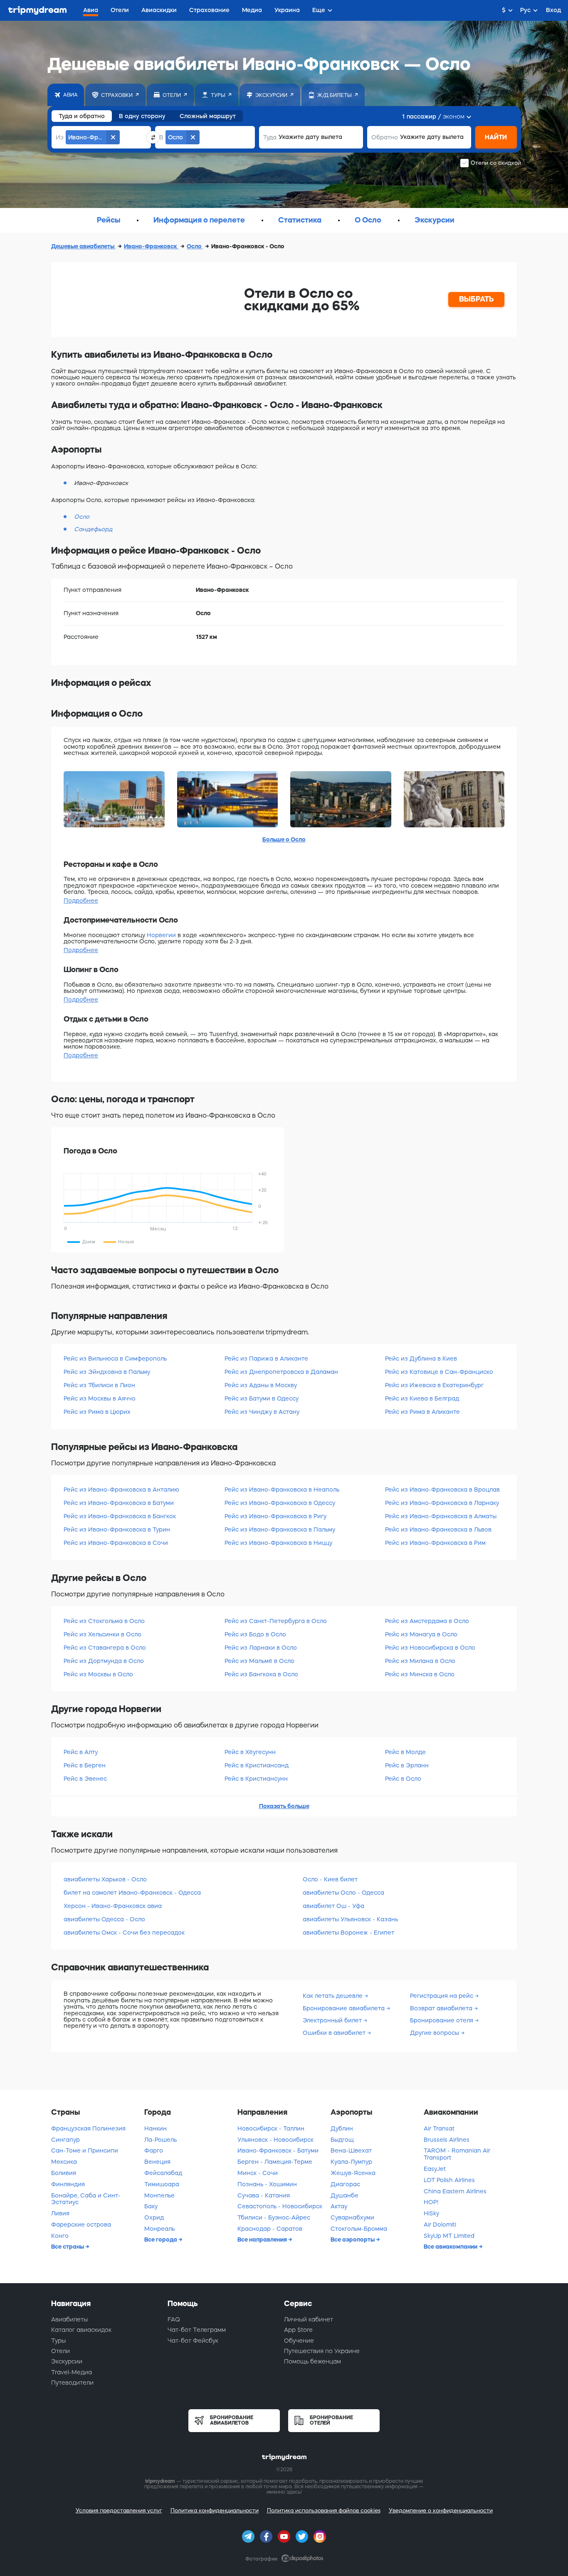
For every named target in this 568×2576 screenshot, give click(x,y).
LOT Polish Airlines (449, 2180)
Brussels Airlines (447, 2140)
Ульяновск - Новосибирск (275, 2140)
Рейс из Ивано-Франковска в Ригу (275, 1516)
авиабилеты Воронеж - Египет (348, 1933)
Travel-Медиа (72, 2372)
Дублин (342, 2128)
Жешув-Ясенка (353, 2173)
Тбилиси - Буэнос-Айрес (274, 2217)
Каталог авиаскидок (81, 2330)
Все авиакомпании (451, 2247)
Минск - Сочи (258, 2173)
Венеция (157, 2162)
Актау (339, 2206)
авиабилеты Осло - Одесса (343, 1893)
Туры (58, 2341)
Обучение (299, 2341)
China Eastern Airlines (455, 2191)
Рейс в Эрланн (407, 1765)
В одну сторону (142, 116)
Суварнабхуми (352, 2217)
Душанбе (345, 2195)
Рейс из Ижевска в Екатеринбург (434, 1385)
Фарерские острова (81, 2225)
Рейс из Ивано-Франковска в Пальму (280, 1529)
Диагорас (345, 2184)
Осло (195, 246)
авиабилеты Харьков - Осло (105, 1879)
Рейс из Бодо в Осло (255, 1634)
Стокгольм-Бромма (359, 2229)
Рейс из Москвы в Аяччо (100, 1398)
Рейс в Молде (405, 1752)
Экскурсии (67, 2361)
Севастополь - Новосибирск (280, 2206)
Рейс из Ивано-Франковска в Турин (117, 1529)
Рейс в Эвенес (85, 1779)
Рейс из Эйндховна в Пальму (107, 1372)
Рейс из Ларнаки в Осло (261, 1648)
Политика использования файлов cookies (324, 2510)
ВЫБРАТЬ (477, 299)
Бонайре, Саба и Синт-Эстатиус (86, 2199)
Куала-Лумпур (351, 2162)
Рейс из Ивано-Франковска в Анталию (121, 1490)
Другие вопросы (435, 2033)
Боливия (64, 2173)
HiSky (431, 2213)
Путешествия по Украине (322, 2351)
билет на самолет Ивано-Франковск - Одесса (132, 1893)
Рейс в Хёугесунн (250, 1752)
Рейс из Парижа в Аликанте (266, 1359)
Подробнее (81, 901)
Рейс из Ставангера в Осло (105, 1648)
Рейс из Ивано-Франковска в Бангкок (120, 1516)
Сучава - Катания (264, 2195)
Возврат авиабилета (442, 2008)
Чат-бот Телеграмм (197, 2330)
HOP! (431, 2202)
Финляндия (68, 2184)
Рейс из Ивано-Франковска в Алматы (441, 1516)
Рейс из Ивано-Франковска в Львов (438, 1529)
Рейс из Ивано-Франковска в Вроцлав (442, 1490)
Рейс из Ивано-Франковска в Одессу (280, 1503)
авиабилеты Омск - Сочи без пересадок (124, 1933)
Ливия (60, 2213)
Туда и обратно (82, 116)
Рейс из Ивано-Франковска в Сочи (116, 1543)
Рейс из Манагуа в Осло (421, 1634)
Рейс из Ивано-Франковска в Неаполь (282, 1490)
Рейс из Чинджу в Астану (262, 1412)
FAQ (174, 2319)
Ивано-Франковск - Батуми (278, 2150)
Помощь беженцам (312, 2361)
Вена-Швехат (351, 2150)
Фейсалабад (163, 2173)
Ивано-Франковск (151, 246)
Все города (161, 2239)
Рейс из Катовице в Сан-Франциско (439, 1372)
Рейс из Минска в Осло (420, 1674)
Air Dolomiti (440, 2225)
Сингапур (65, 2140)
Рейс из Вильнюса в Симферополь (115, 1359)
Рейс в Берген (85, 1765)
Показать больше (284, 1806)
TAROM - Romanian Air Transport (457, 2154)
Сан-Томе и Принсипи (85, 2150)
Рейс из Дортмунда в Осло (104, 1661)
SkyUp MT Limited (449, 2236)
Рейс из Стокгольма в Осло (104, 1621)
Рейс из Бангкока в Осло (261, 1674)
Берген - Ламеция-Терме (275, 2162)
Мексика (64, 2162)
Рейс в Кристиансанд (257, 1765)
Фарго (154, 2150)
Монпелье (159, 2195)
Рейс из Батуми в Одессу (262, 1398)
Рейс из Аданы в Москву (261, 1385)
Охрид (154, 2217)
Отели (61, 2351)
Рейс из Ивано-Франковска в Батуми (119, 1503)
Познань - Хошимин (267, 2184)
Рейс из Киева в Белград (422, 1398)
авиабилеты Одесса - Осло (104, 1919)
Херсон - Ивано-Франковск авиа (113, 1906)
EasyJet (435, 2169)
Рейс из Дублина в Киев (421, 1359)
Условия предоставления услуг (119, 2510)
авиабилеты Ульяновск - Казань (350, 1919)
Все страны (68, 2247)
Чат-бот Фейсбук (193, 2341)
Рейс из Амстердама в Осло (427, 1621)
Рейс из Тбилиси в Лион (99, 1385)
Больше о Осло (284, 839)
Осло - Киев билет (330, 1879)
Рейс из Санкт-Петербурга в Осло (276, 1621)
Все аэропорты (353, 2239)
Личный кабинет (309, 2319)
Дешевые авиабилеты (83, 246)
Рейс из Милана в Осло (420, 1661)
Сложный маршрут (208, 116)
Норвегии (161, 935)
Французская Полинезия (88, 2128)
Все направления (263, 2239)
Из (60, 137)
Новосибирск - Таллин (271, 2128)
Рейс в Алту (81, 1752)
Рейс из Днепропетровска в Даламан (281, 1372)
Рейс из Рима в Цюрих (97, 1412)
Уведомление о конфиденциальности (441, 2510)
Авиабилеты (69, 2319)
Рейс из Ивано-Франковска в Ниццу (278, 1543)
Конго (60, 2236)
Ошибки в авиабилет (335, 2033)
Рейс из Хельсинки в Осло (102, 1634)
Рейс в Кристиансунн (256, 1779)
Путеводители (72, 2383)
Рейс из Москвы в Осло (98, 1674)
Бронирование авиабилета (345, 2008)
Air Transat (439, 2128)
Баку (151, 2206)
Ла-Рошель (161, 2140)
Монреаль (159, 2229)
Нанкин (156, 2128)
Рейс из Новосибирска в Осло (430, 1648)
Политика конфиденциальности (215, 2510)
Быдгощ (342, 2140)
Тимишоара (162, 2184)
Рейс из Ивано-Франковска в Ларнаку (442, 1503)
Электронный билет (333, 2020)
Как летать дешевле (333, 1996)
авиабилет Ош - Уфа (333, 1906)
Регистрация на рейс (442, 1996)
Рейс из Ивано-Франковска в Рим (435, 1543)
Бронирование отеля (442, 2020)
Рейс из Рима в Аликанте (422, 1412)
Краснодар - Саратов (270, 2229)
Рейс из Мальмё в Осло (259, 1661)
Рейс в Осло (403, 1779)
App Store (298, 2330)
